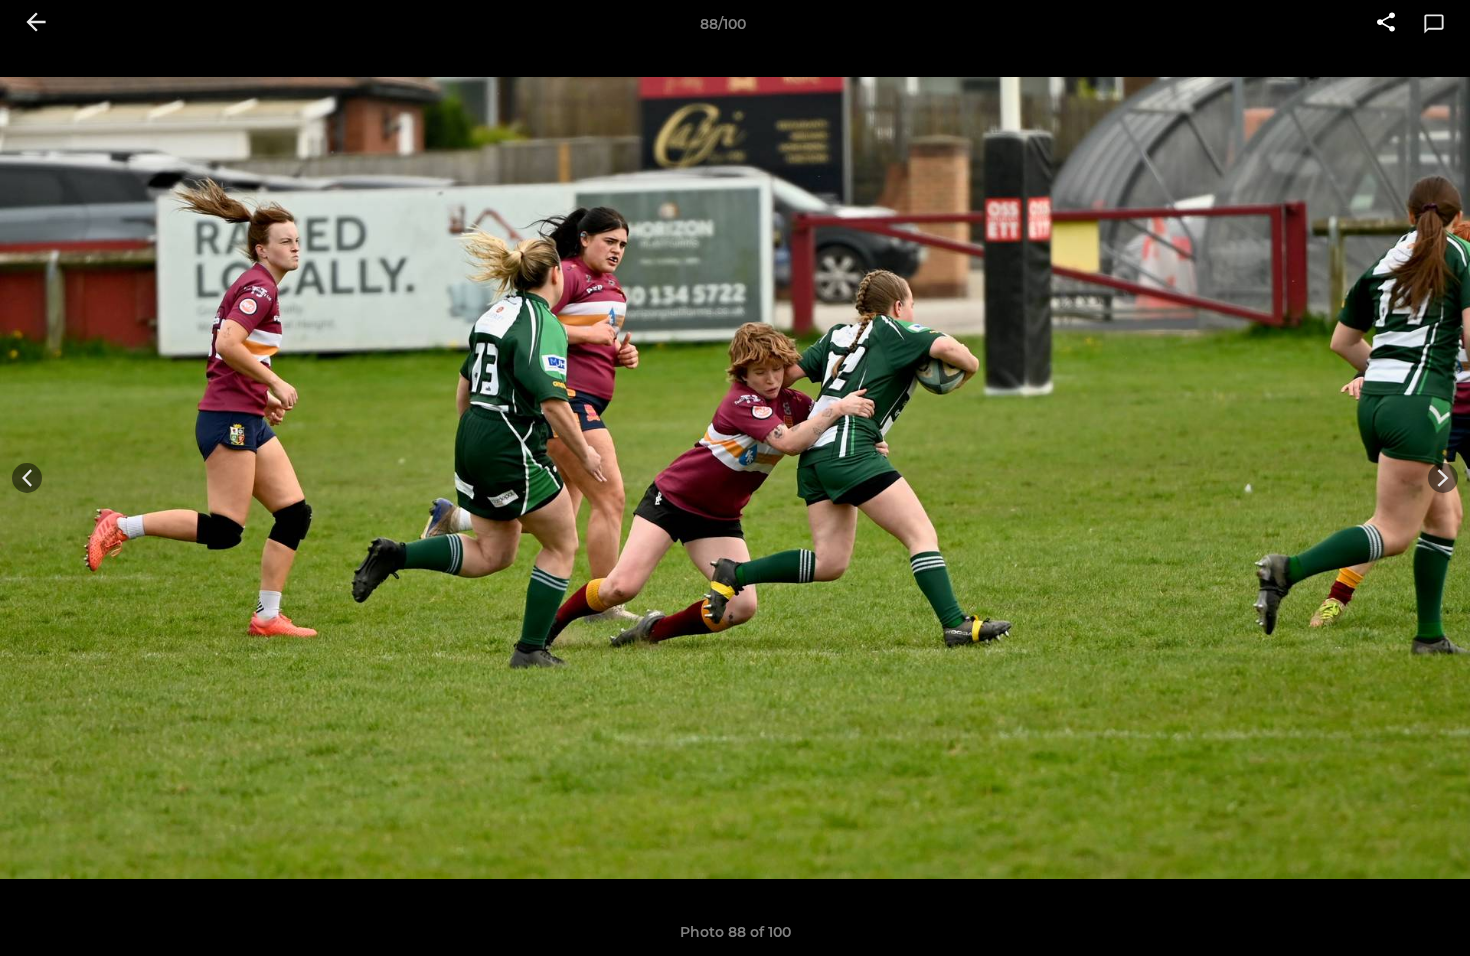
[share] (1386, 24)
